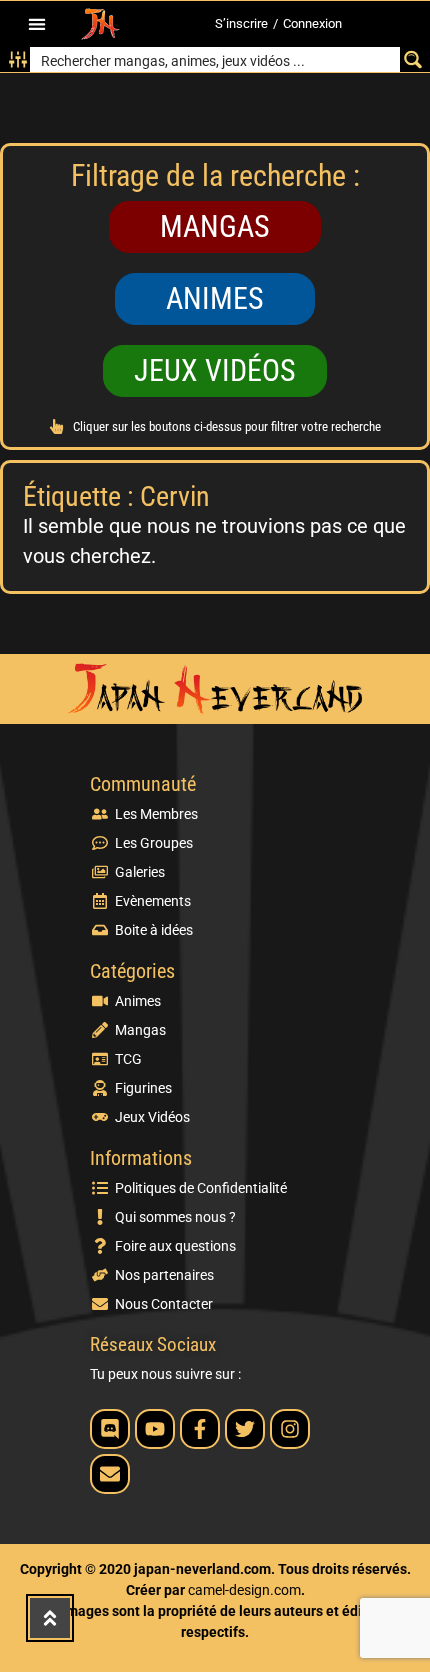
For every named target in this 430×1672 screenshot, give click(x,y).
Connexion (312, 23)
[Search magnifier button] (412, 59)
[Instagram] (290, 1429)
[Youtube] (155, 1429)
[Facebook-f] (200, 1429)
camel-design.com (244, 1590)
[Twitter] (245, 1429)
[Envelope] (110, 1474)
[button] (36, 24)
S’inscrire (241, 23)
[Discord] (110, 1429)
